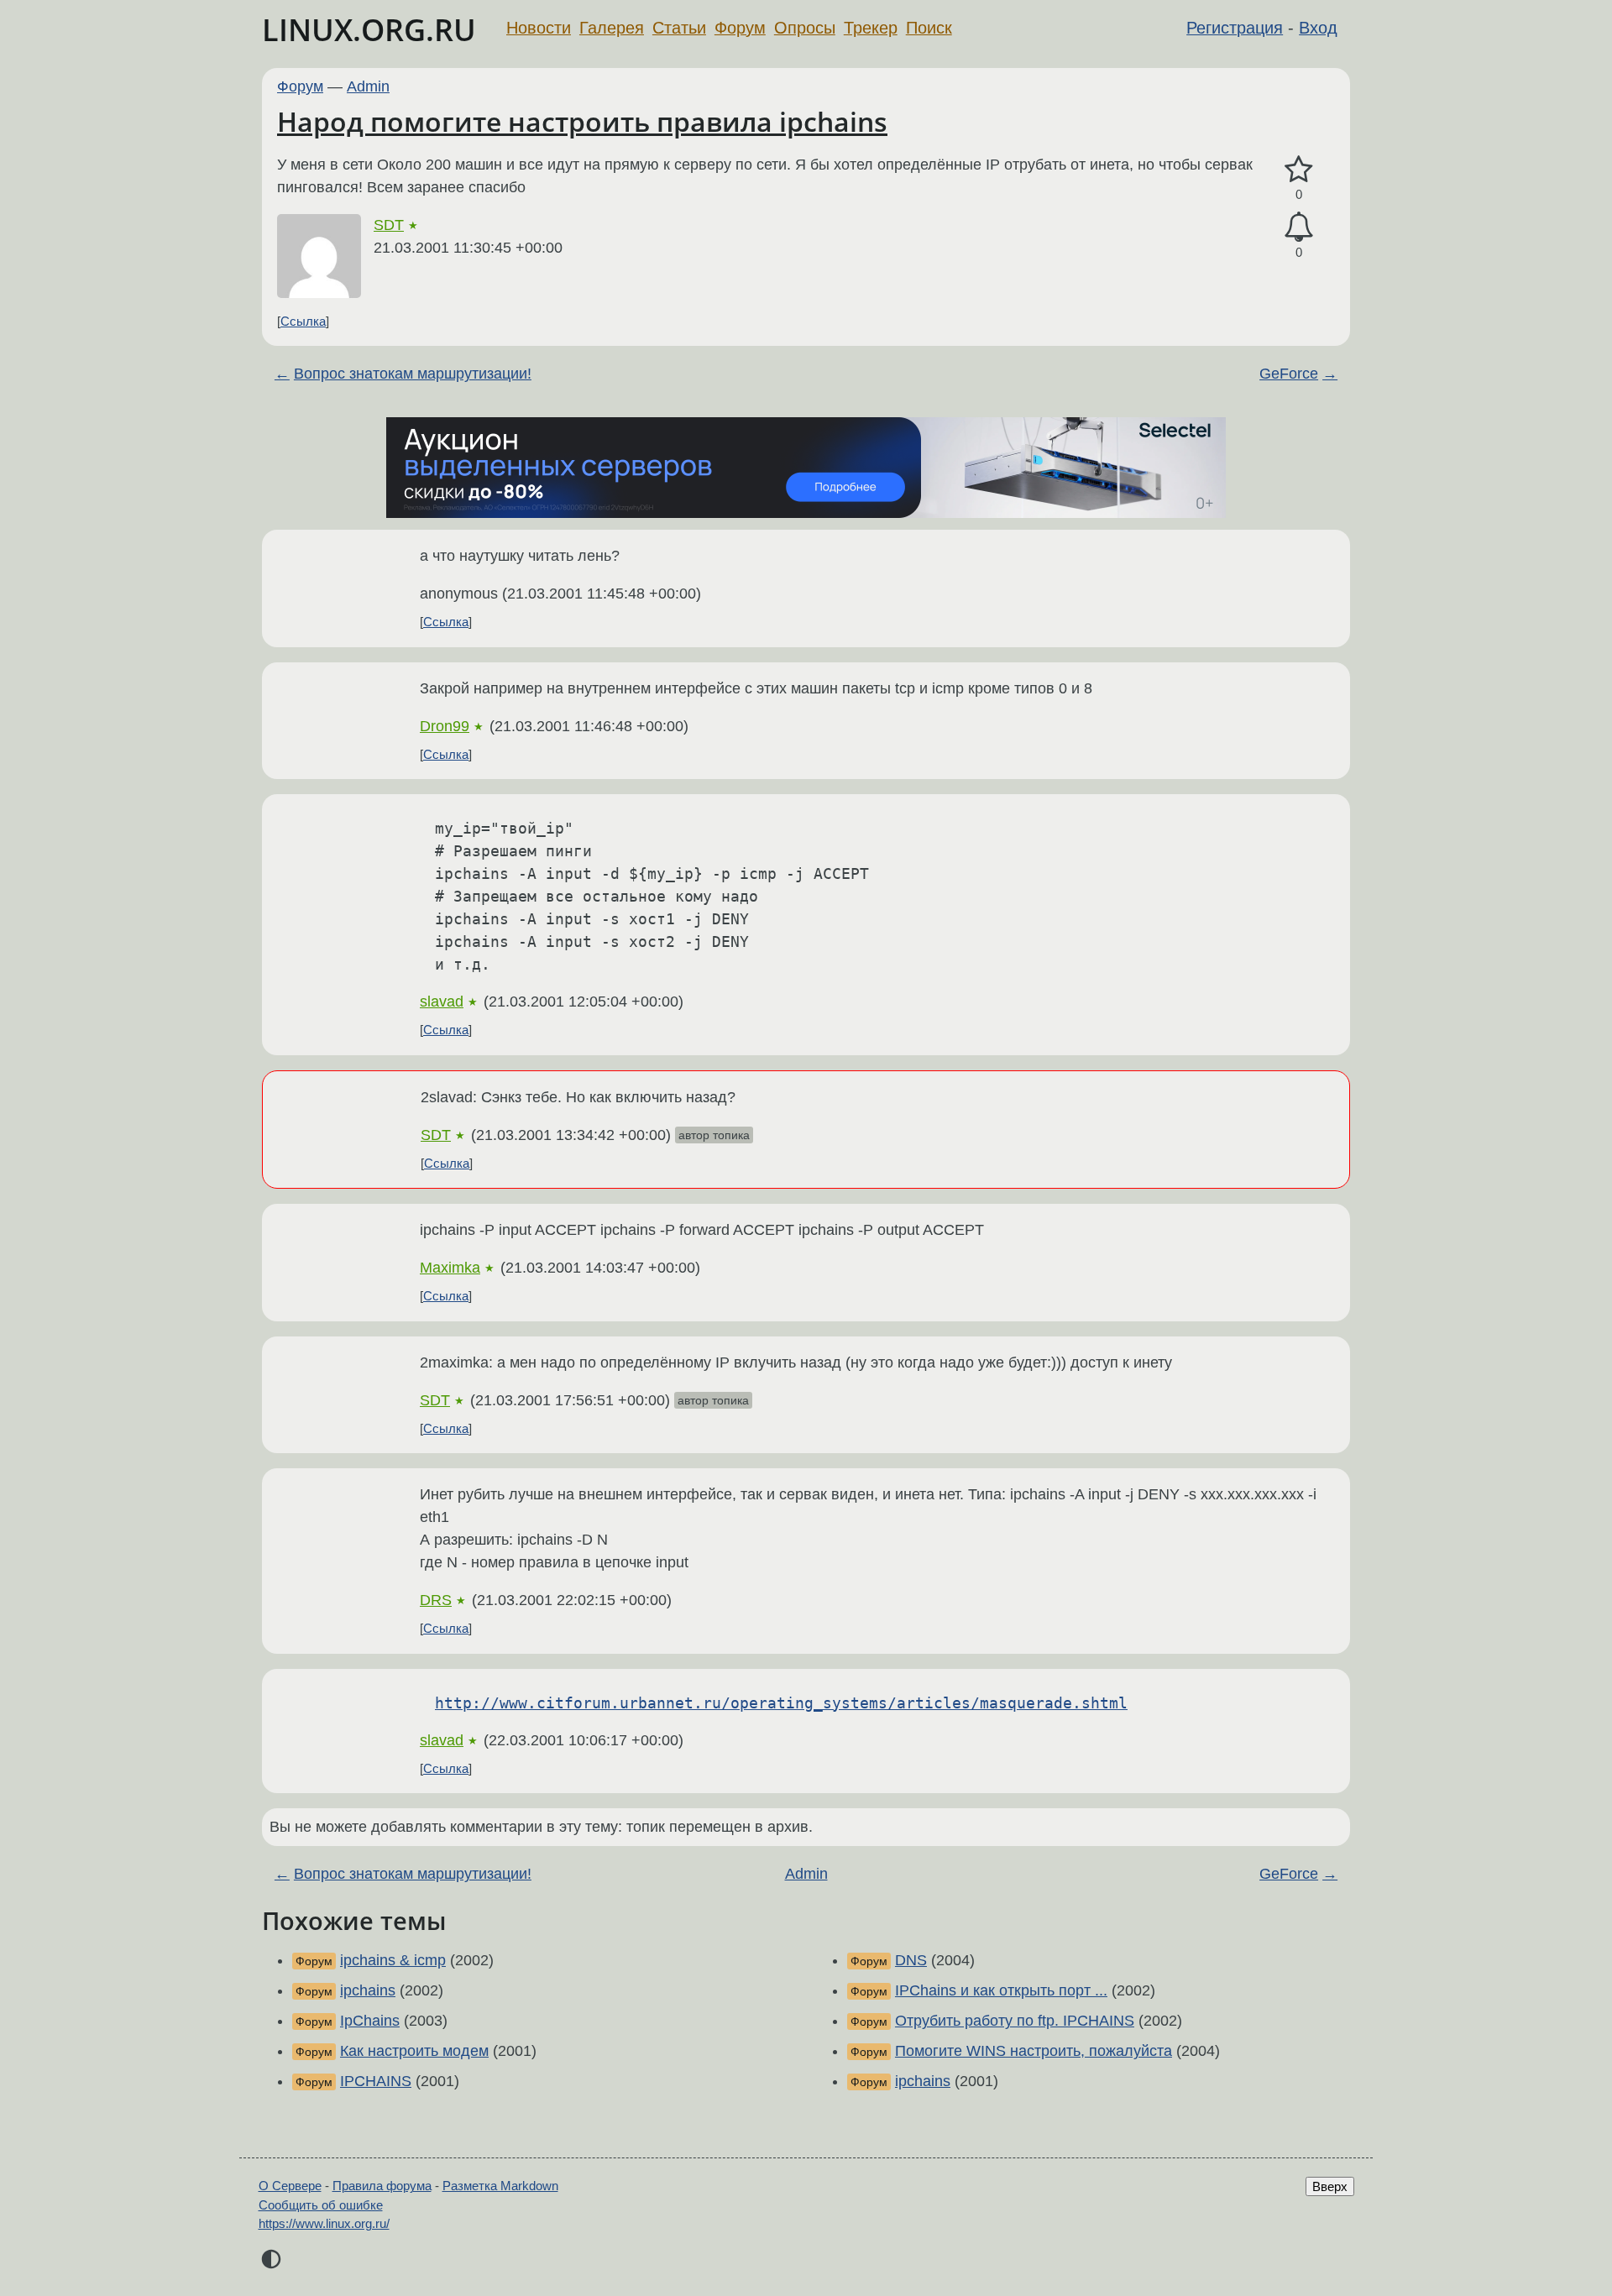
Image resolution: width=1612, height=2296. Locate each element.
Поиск (929, 28)
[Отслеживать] (1299, 227)
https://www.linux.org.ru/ (324, 2223)
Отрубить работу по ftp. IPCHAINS (1015, 2021)
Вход (1318, 28)
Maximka (450, 1268)
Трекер (871, 28)
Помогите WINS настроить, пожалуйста (1034, 2051)
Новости (539, 28)
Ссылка (303, 321)
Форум (740, 28)
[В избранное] (1299, 170)
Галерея (612, 28)
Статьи (679, 28)
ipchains (368, 1990)
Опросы (805, 28)
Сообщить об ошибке (321, 2205)
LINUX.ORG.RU (369, 30)
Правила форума (382, 2186)
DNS (911, 1960)
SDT (389, 225)
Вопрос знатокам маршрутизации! (413, 374)
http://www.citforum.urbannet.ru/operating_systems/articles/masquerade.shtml (781, 1703)
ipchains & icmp (393, 1960)
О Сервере (290, 2186)
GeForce (1289, 374)
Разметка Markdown (500, 2186)
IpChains (370, 2021)
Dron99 (445, 726)
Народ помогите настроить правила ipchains (582, 121)
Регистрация (1235, 28)
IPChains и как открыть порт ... (1001, 1990)
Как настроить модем (414, 2051)
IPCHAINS (376, 2081)
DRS (436, 1600)
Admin (368, 86)
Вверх (1330, 2186)
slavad (442, 1002)
